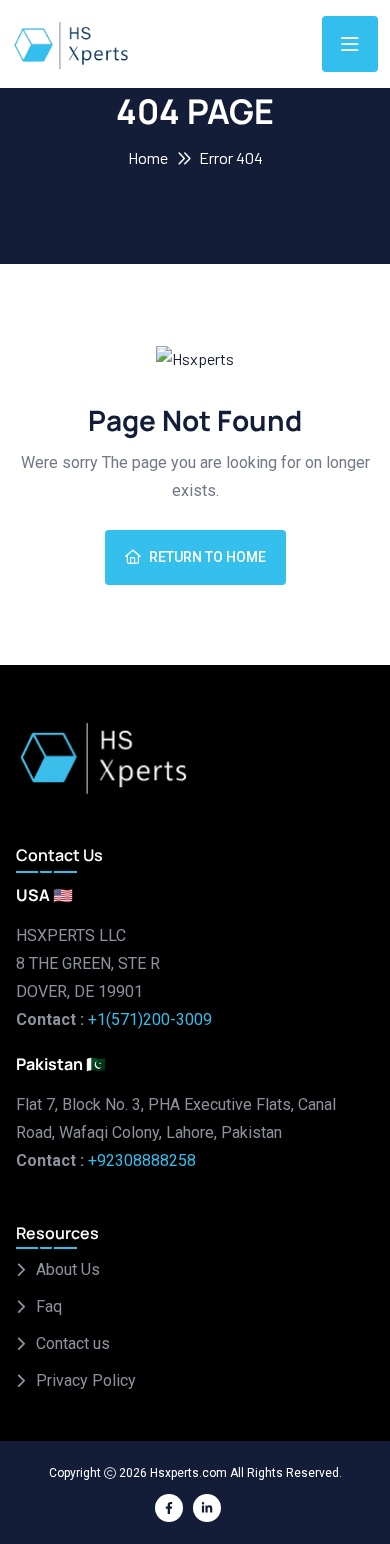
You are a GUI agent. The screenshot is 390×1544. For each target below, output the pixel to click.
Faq (49, 1306)
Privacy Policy (86, 1380)
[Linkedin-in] (207, 1508)
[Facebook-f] (169, 1508)
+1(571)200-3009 (150, 1019)
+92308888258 (142, 1160)
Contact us (73, 1343)
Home (148, 157)
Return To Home (207, 557)
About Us (68, 1269)
